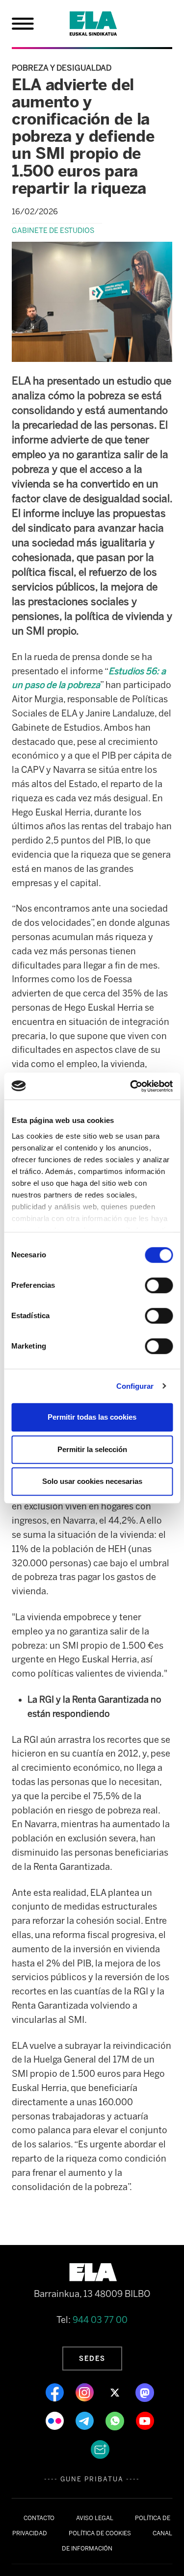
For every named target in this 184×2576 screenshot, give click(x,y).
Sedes (92, 2358)
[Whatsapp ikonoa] (116, 2420)
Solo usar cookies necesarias (92, 1481)
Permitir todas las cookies (92, 1417)
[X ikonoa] (116, 2392)
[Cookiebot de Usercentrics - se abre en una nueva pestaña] (131, 1086)
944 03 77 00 (100, 2320)
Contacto (39, 2518)
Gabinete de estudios (53, 230)
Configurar (135, 1386)
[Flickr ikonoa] (56, 2420)
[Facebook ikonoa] (56, 2392)
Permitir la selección (92, 1449)
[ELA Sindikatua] (105, 24)
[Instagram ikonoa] (86, 2392)
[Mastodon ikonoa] (145, 2392)
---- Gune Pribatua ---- (92, 2479)
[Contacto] (100, 2448)
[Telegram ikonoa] (86, 2420)
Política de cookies (100, 2533)
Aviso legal (95, 2518)
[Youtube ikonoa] (145, 2420)
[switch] (159, 1285)
